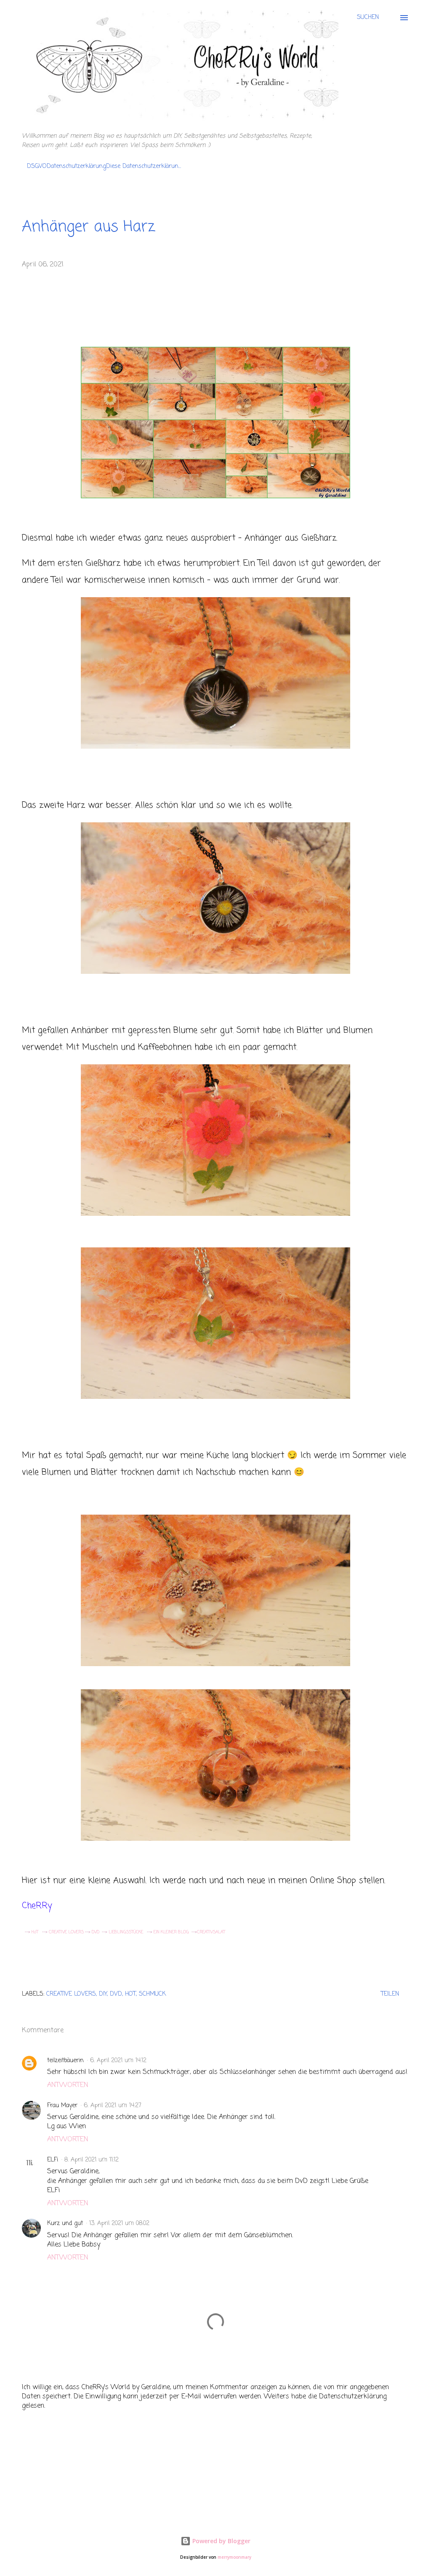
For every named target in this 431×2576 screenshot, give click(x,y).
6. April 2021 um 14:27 (113, 2106)
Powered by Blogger (221, 2541)
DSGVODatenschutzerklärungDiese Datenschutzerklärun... (104, 166)
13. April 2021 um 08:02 (119, 2224)
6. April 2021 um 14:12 (118, 2061)
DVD (96, 1932)
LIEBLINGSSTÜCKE (128, 1932)
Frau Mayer (62, 2106)
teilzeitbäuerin (65, 2061)
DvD (116, 1994)
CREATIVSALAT (211, 1932)
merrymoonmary (234, 2557)
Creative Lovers (71, 1994)
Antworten (68, 2085)
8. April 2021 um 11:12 (92, 2160)
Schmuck (152, 1994)
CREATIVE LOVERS (66, 1932)
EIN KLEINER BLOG (172, 1932)
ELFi (53, 2160)
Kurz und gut (65, 2224)
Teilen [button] (390, 1994)
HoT (34, 1932)
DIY (103, 1994)
